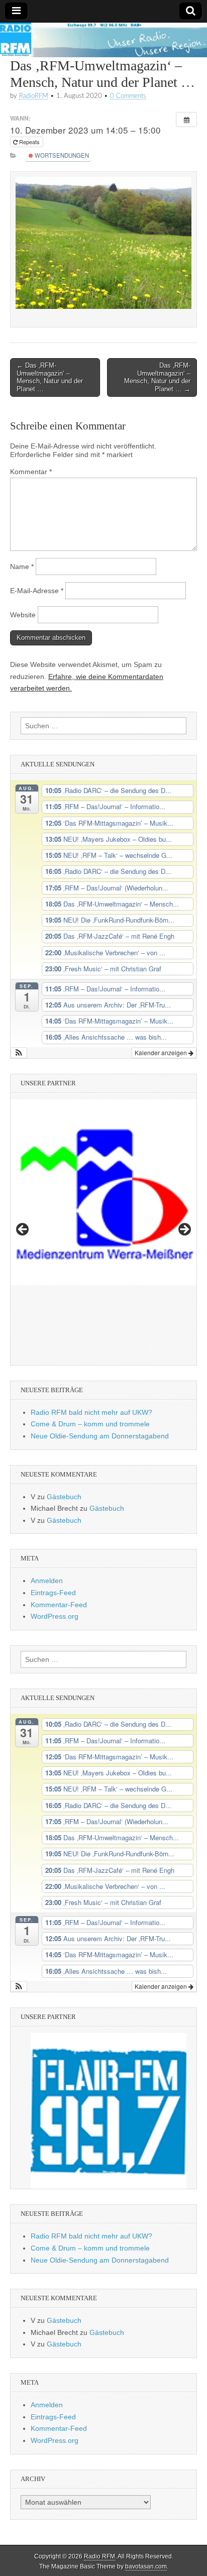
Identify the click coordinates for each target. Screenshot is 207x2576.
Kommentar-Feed (59, 1605)
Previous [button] (23, 1230)
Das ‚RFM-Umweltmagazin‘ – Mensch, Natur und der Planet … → (157, 377)
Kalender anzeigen (162, 1052)
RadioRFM (34, 96)
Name (22, 567)
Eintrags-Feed (53, 1593)
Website (23, 615)
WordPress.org (55, 1616)
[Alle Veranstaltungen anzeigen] (186, 120)
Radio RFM (99, 2556)
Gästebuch (64, 1497)
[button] (19, 1053)
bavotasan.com (146, 2566)
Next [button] (184, 1230)
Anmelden (47, 1581)
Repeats (29, 142)
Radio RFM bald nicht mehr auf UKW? (91, 1412)
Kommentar (31, 472)
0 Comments (128, 96)
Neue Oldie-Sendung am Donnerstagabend (100, 1436)
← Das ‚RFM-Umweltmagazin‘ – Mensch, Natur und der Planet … (50, 377)
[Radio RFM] (103, 40)
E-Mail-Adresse (37, 591)
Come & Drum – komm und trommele (90, 1424)
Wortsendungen (61, 155)
